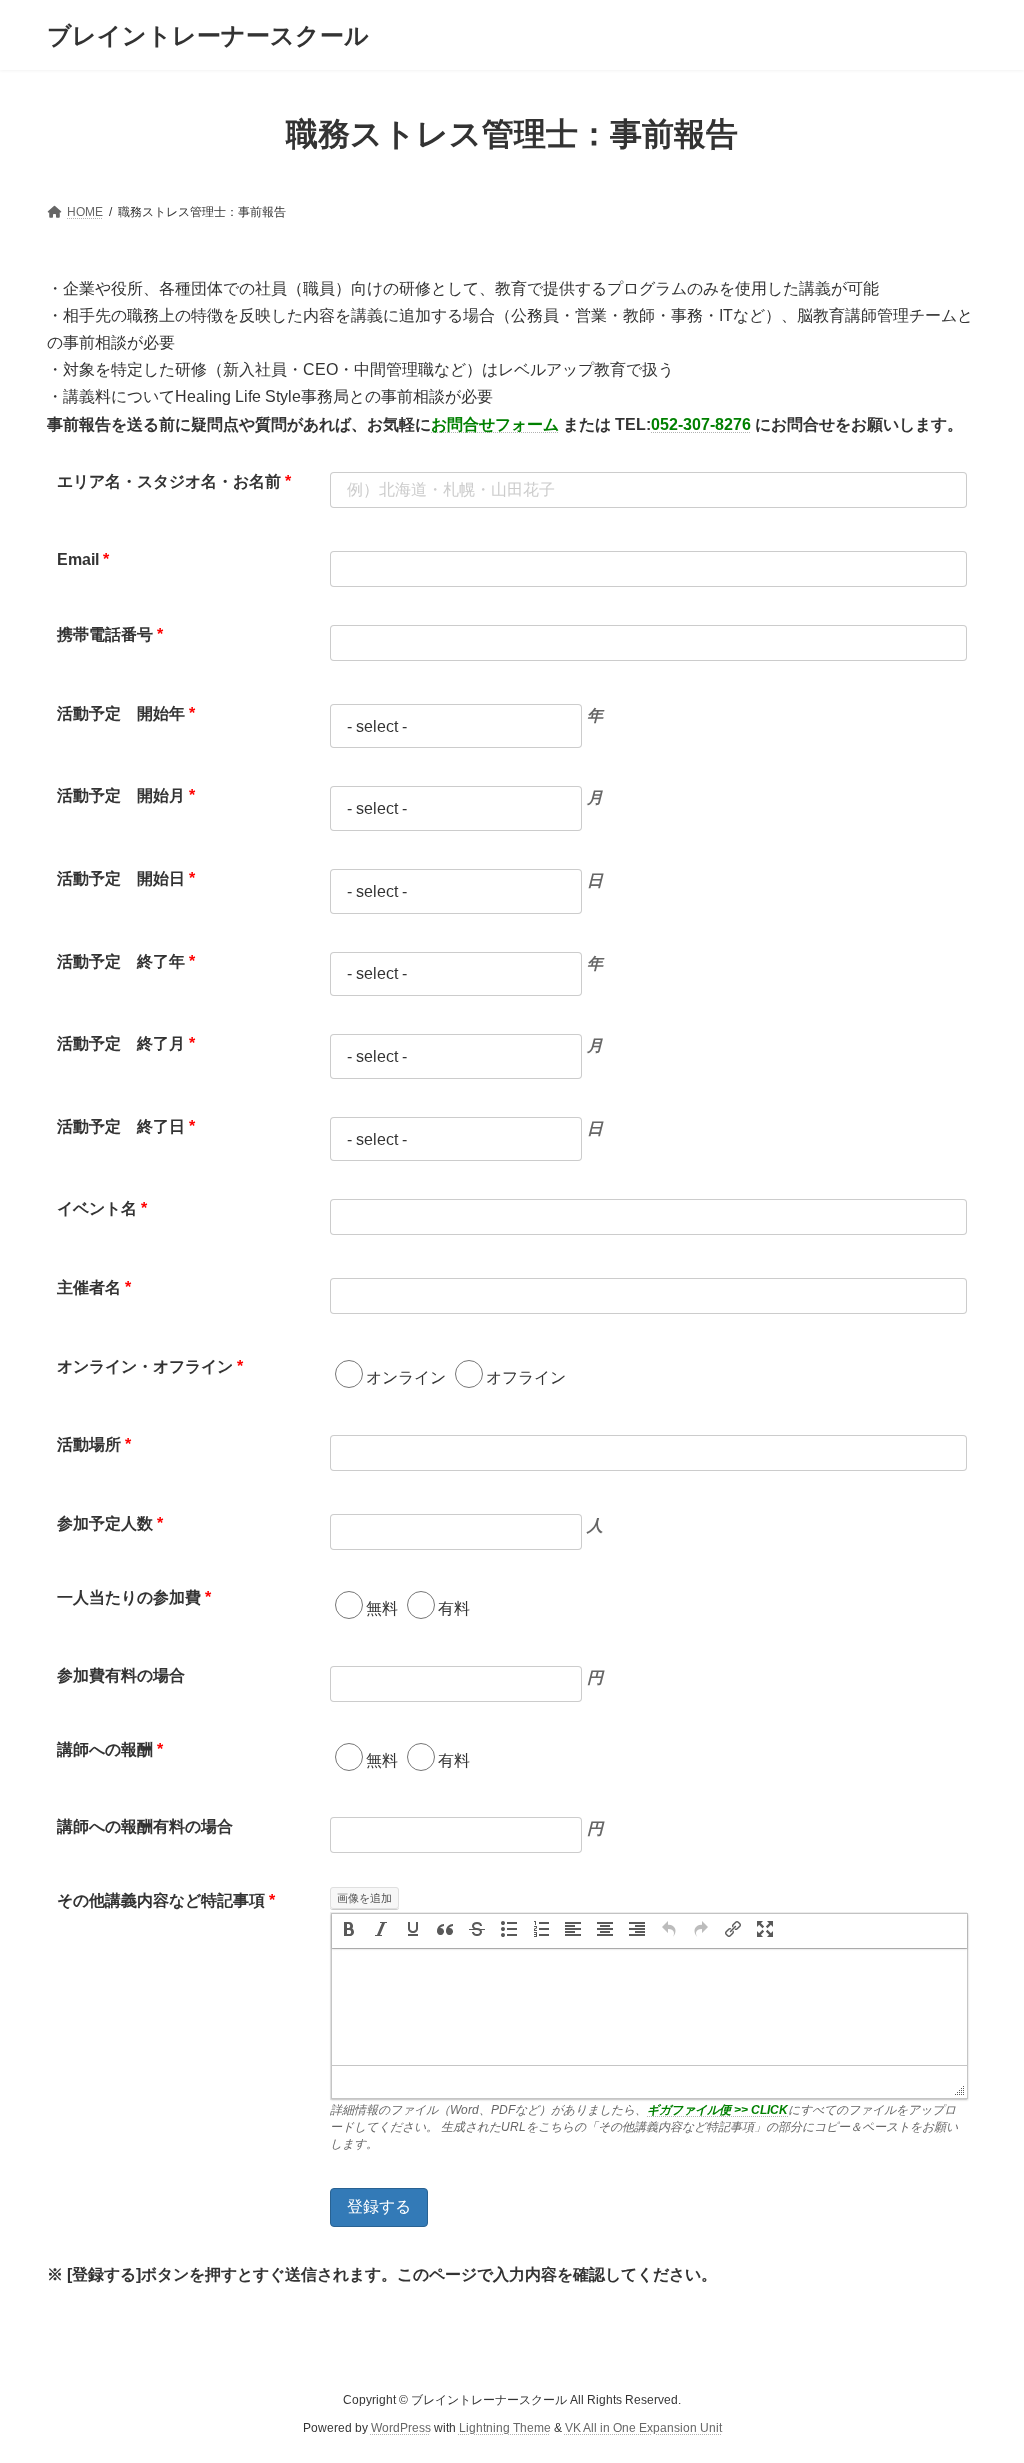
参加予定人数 (110, 1523)
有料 (454, 1608)
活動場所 (94, 1444)
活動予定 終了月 (126, 1043)
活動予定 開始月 (126, 795)
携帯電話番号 (110, 634)
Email (83, 559)
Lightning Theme (505, 2429)
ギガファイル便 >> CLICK (717, 2110)
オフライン (526, 1377)
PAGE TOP (980, 2370)
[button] (349, 1931)
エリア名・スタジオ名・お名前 (174, 481)
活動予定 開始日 (126, 878)
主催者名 (94, 1287)
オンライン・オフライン (150, 1366)
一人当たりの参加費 (134, 1597)
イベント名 (102, 1208)
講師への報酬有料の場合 (145, 1826)
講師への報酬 (110, 1749)
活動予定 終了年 (126, 961)
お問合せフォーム (495, 424)
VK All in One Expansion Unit (643, 2429)
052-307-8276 (701, 424)
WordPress (401, 2429)
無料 (382, 1608)
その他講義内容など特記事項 (166, 1900)
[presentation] (349, 1931)
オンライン (406, 1377)
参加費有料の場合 (121, 1675)
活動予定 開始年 (126, 713)
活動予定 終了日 (126, 1126)
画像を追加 (364, 1898)
